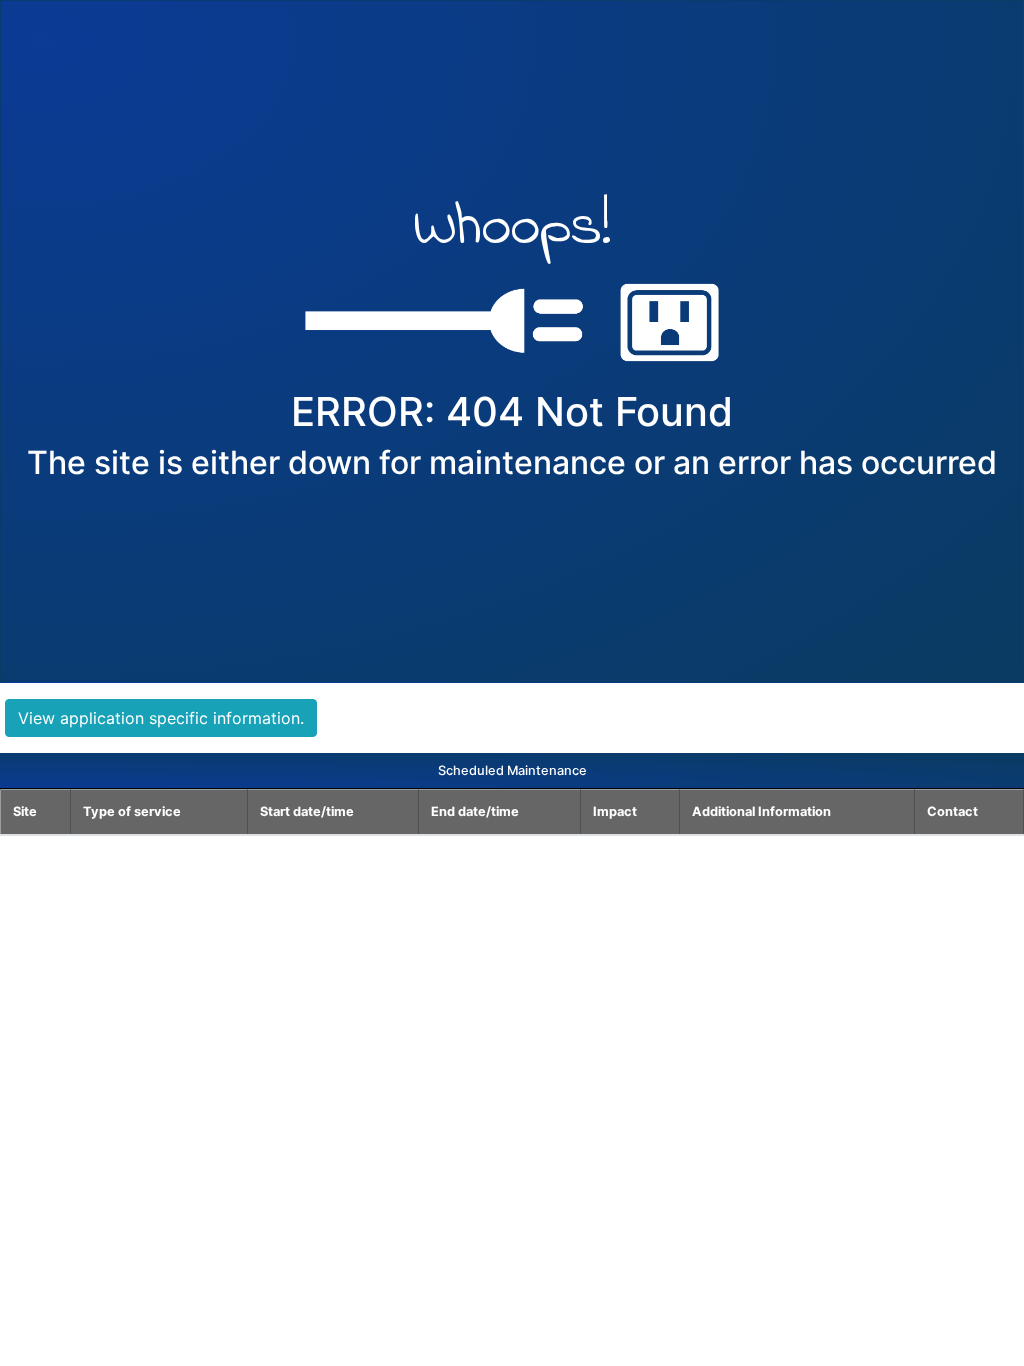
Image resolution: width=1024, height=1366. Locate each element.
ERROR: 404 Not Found (512, 412)
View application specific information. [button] (161, 718)
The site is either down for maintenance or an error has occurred (512, 463)
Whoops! (512, 232)
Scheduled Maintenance (512, 770)
